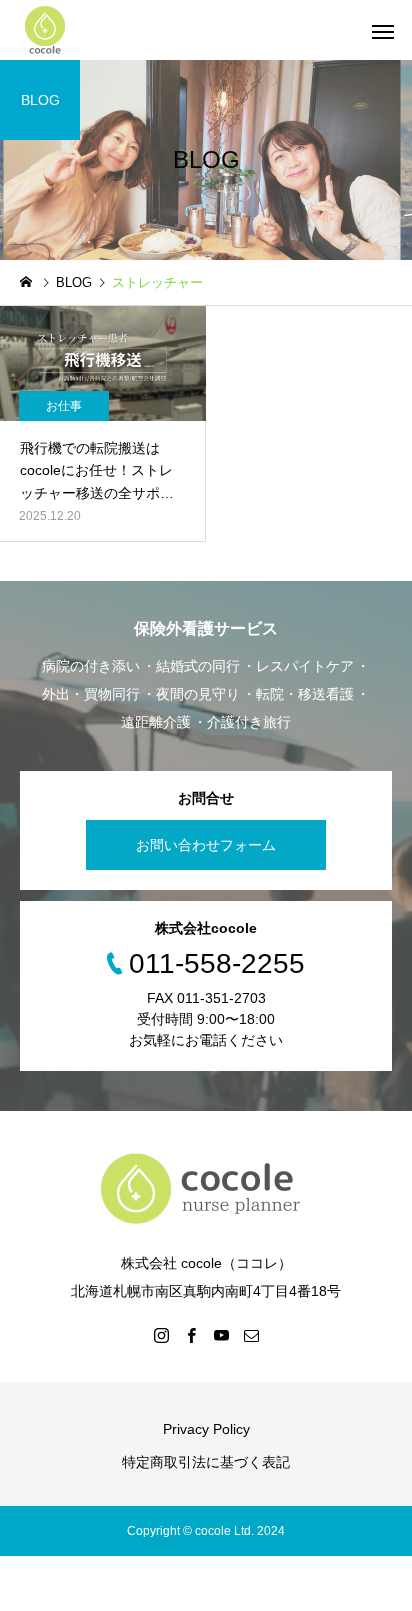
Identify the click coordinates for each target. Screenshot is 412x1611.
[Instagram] (161, 1335)
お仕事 (64, 406)
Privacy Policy (206, 1429)
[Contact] (251, 1335)
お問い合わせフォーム (206, 845)
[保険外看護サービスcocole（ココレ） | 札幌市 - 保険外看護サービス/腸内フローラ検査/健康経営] (45, 30)
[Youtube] (221, 1335)
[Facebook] (191, 1335)
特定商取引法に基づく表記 (206, 1462)
